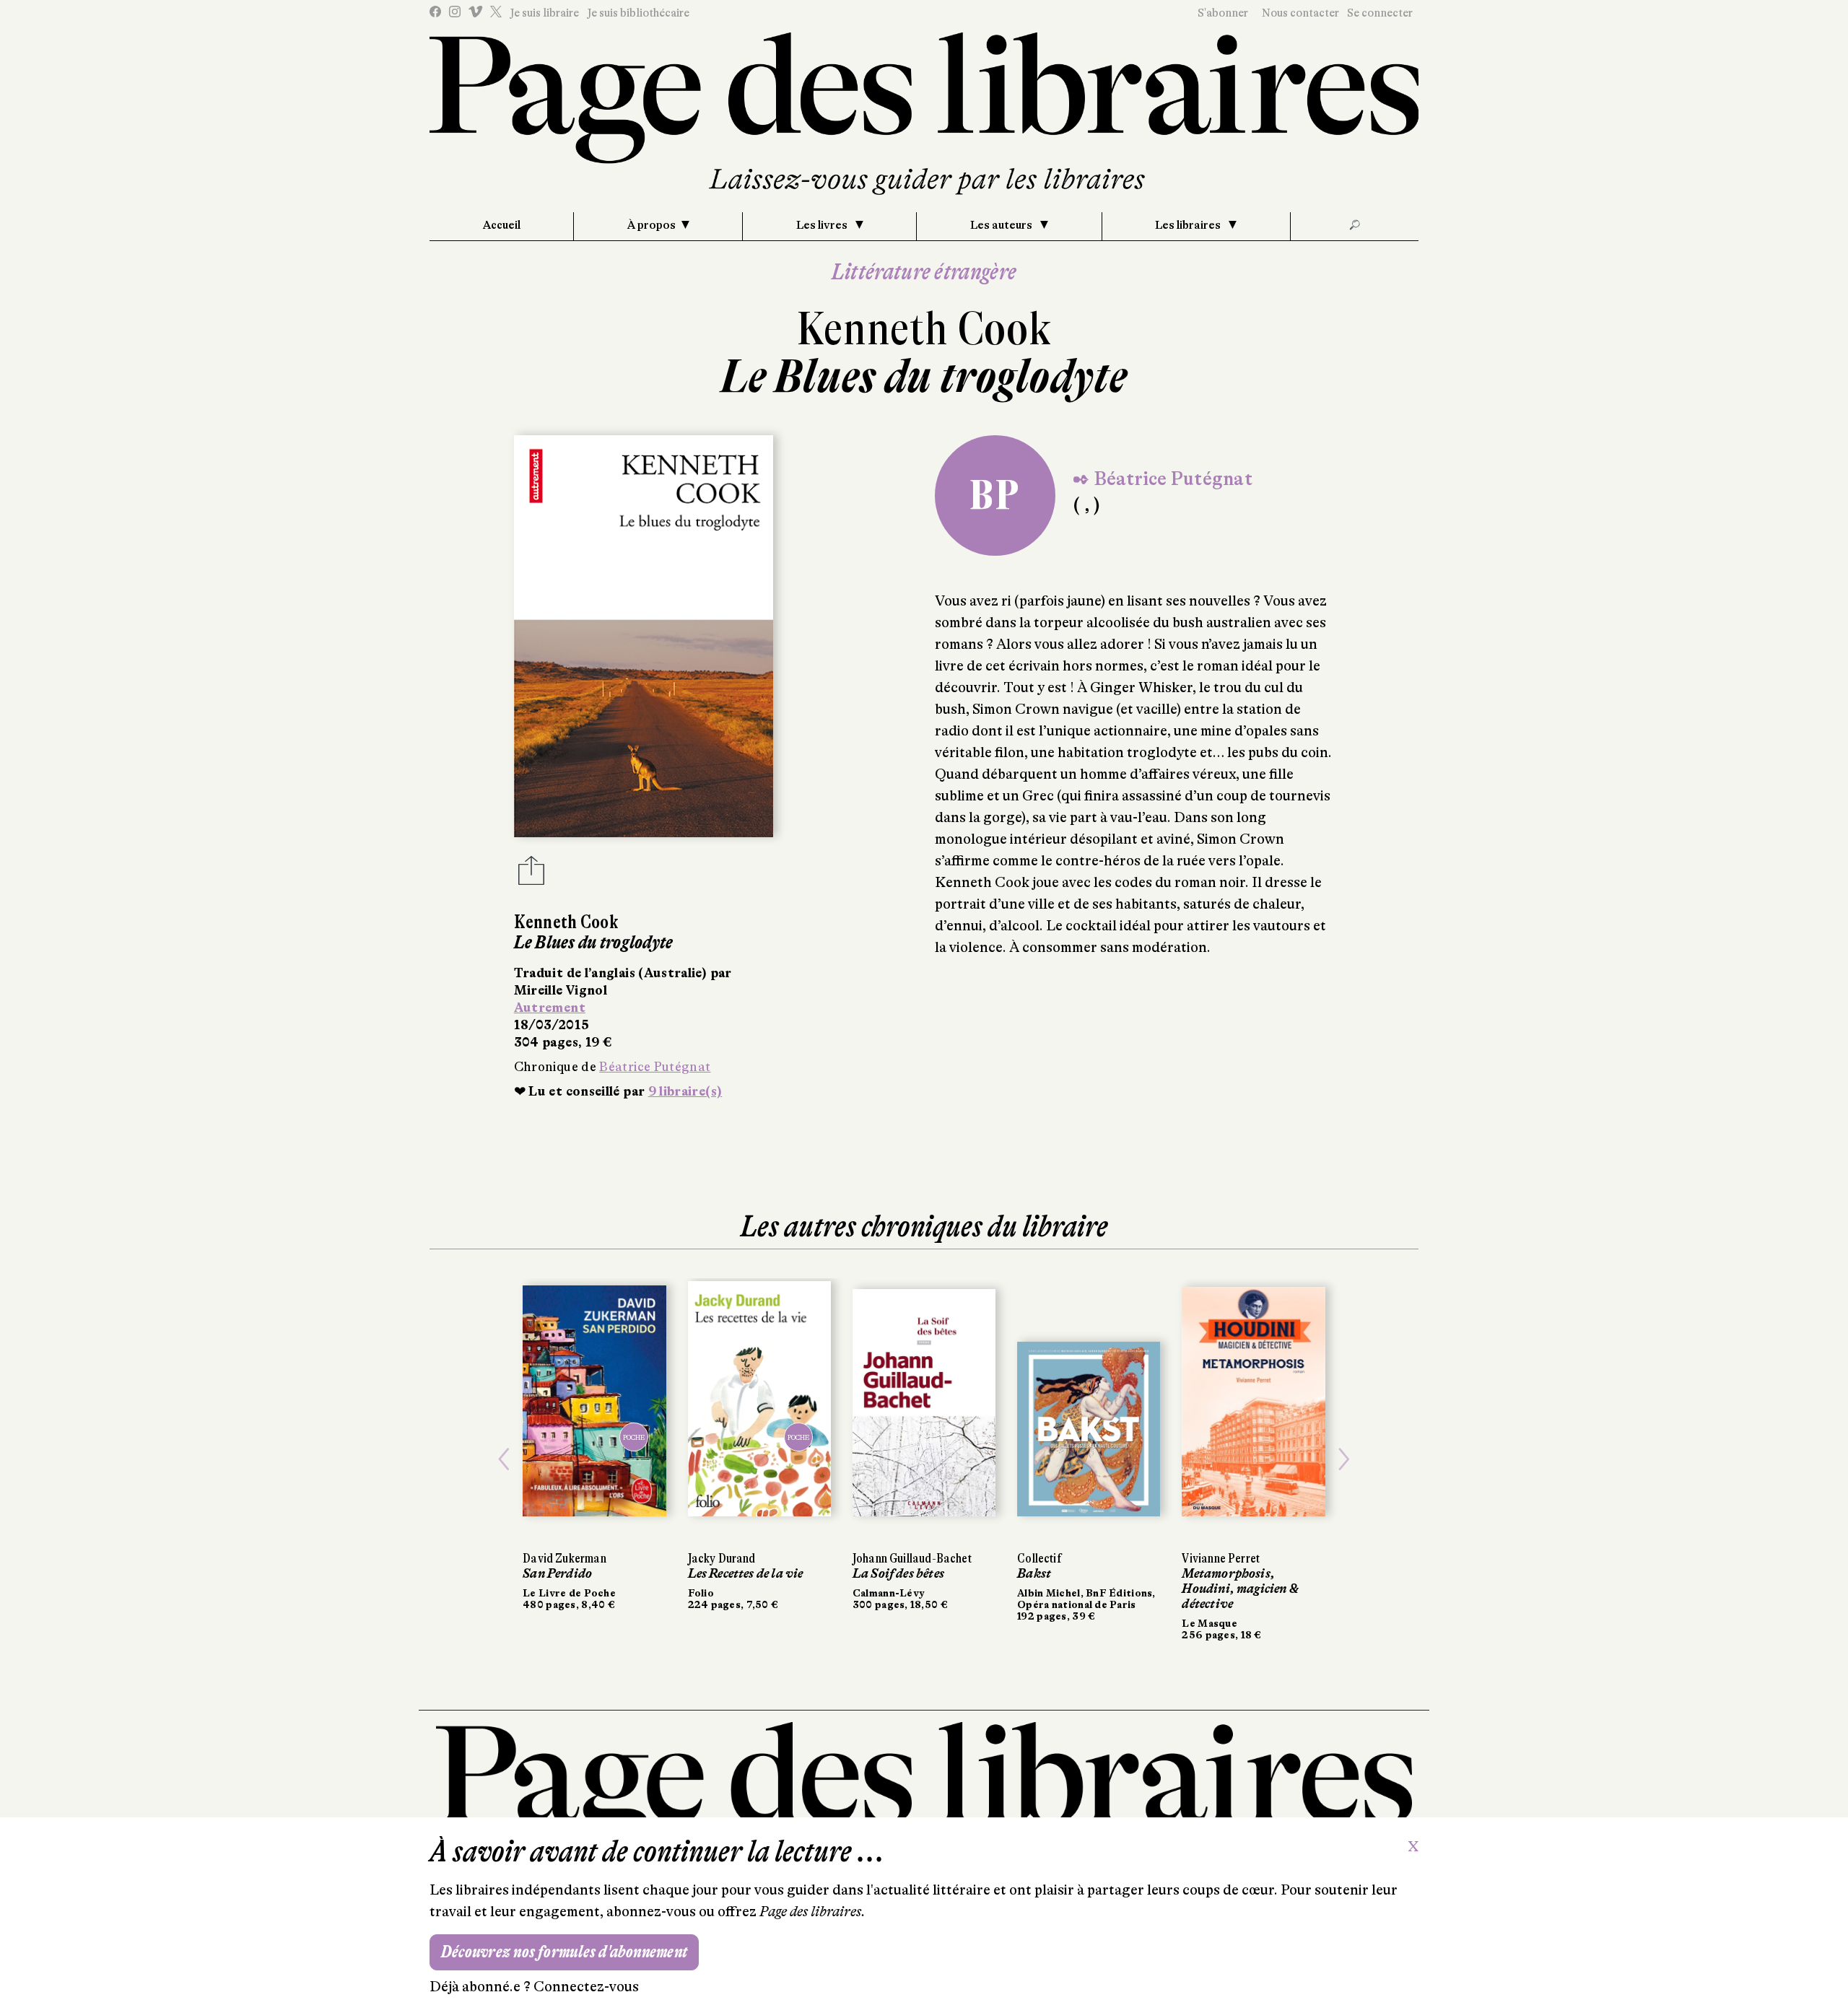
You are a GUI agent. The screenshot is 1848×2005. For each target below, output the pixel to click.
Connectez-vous (586, 1987)
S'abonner (1223, 13)
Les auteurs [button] (1002, 225)
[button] (504, 1459)
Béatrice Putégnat (655, 1067)
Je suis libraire (544, 13)
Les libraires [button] (1189, 225)
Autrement (550, 1008)
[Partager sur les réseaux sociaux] (531, 875)
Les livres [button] (823, 225)
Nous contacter (1300, 13)
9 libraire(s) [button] (685, 1091)
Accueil (502, 225)
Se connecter (1380, 13)
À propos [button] (651, 225)
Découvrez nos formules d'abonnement (564, 1952)
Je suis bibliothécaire (638, 13)
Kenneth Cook (924, 329)
